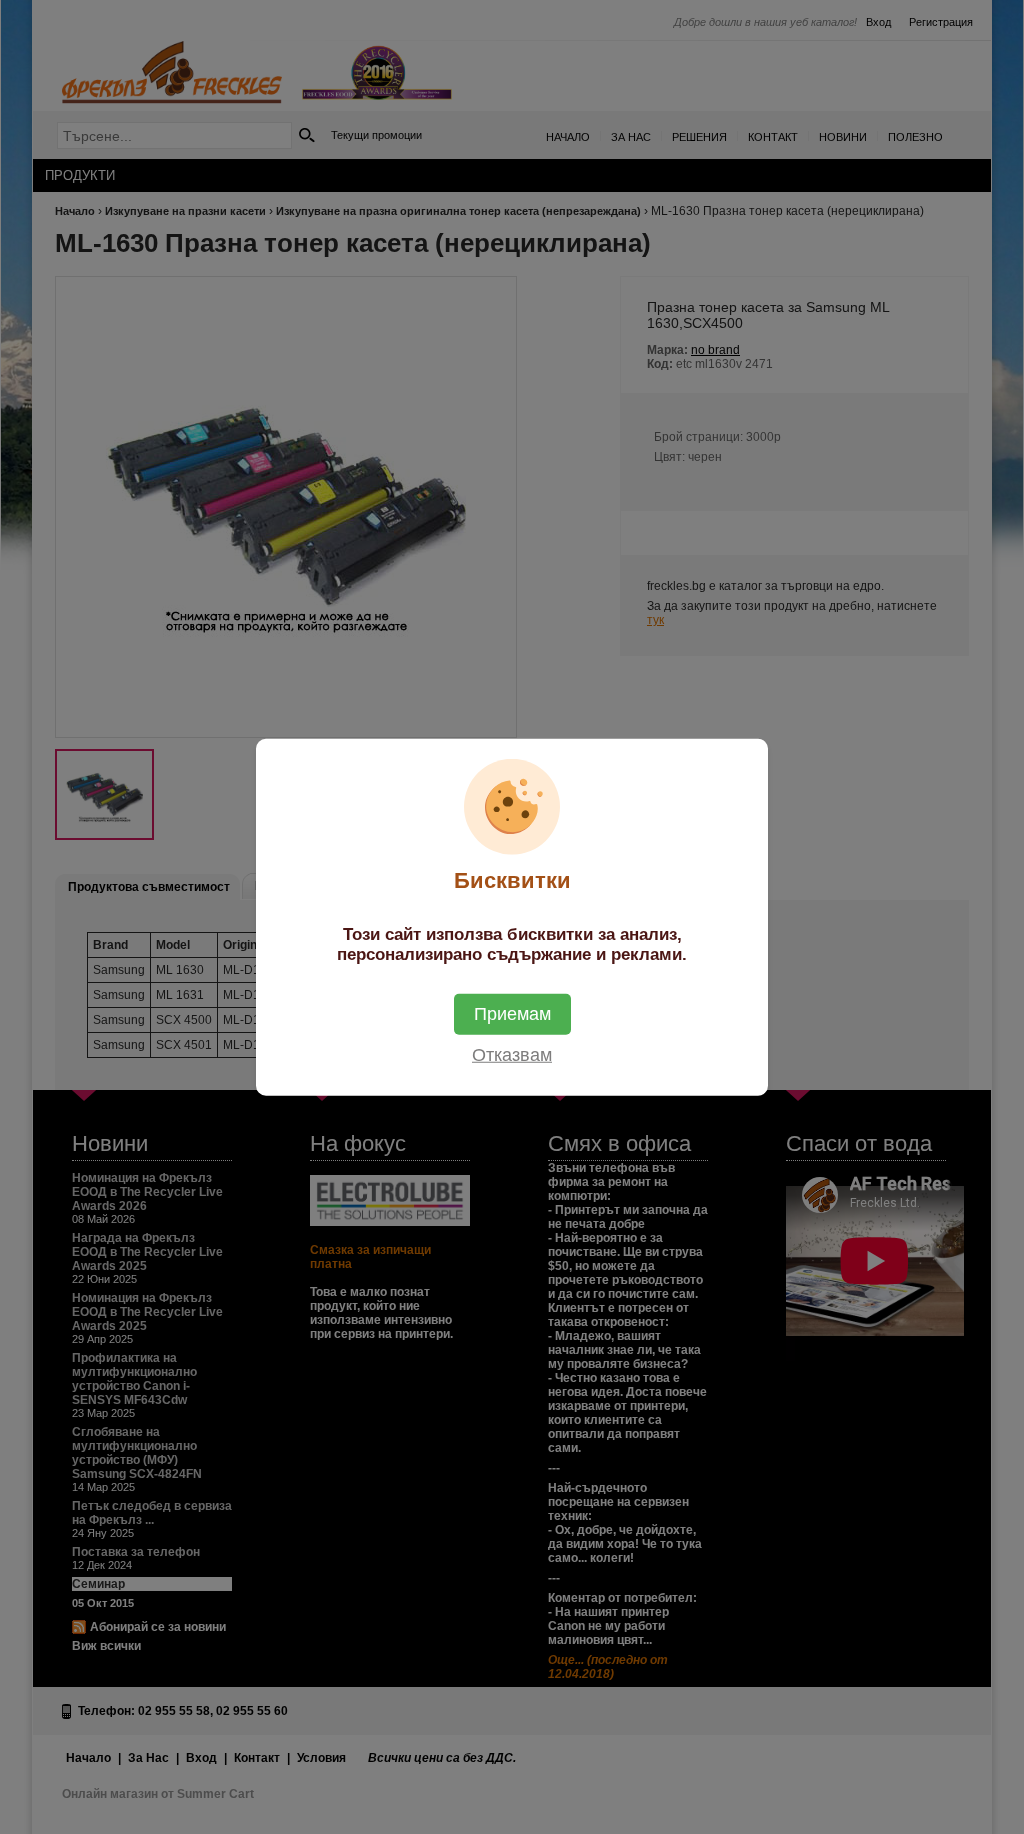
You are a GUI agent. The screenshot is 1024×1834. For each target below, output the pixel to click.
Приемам (512, 1013)
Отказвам (512, 1054)
